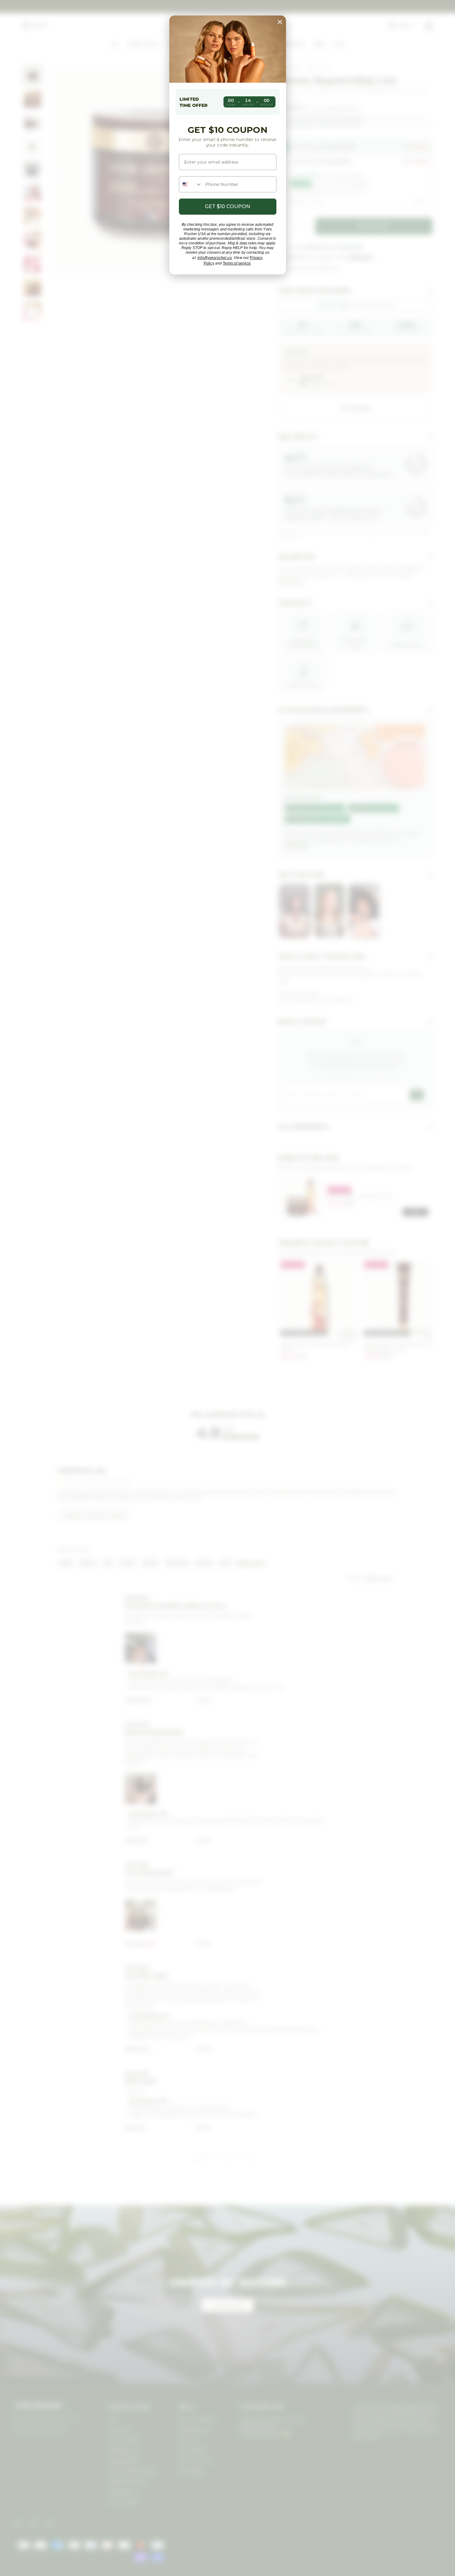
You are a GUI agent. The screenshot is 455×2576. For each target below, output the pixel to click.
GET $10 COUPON (227, 206)
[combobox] (191, 184)
